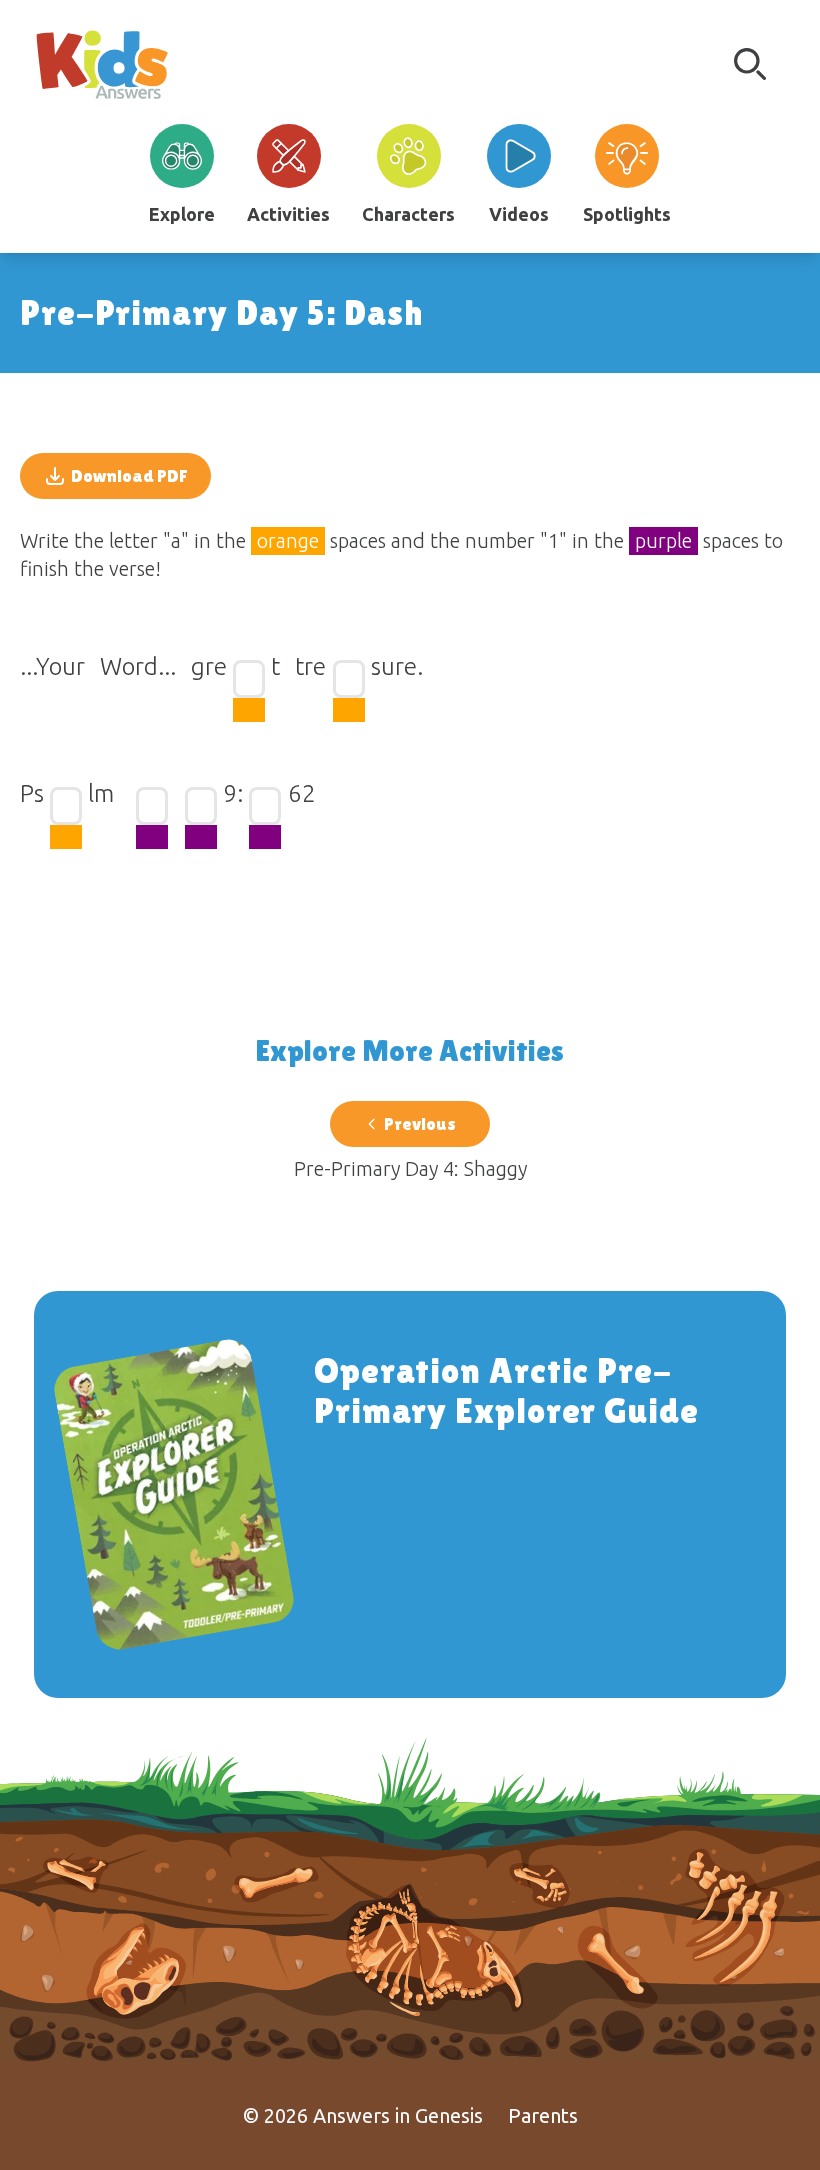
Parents (543, 2115)
